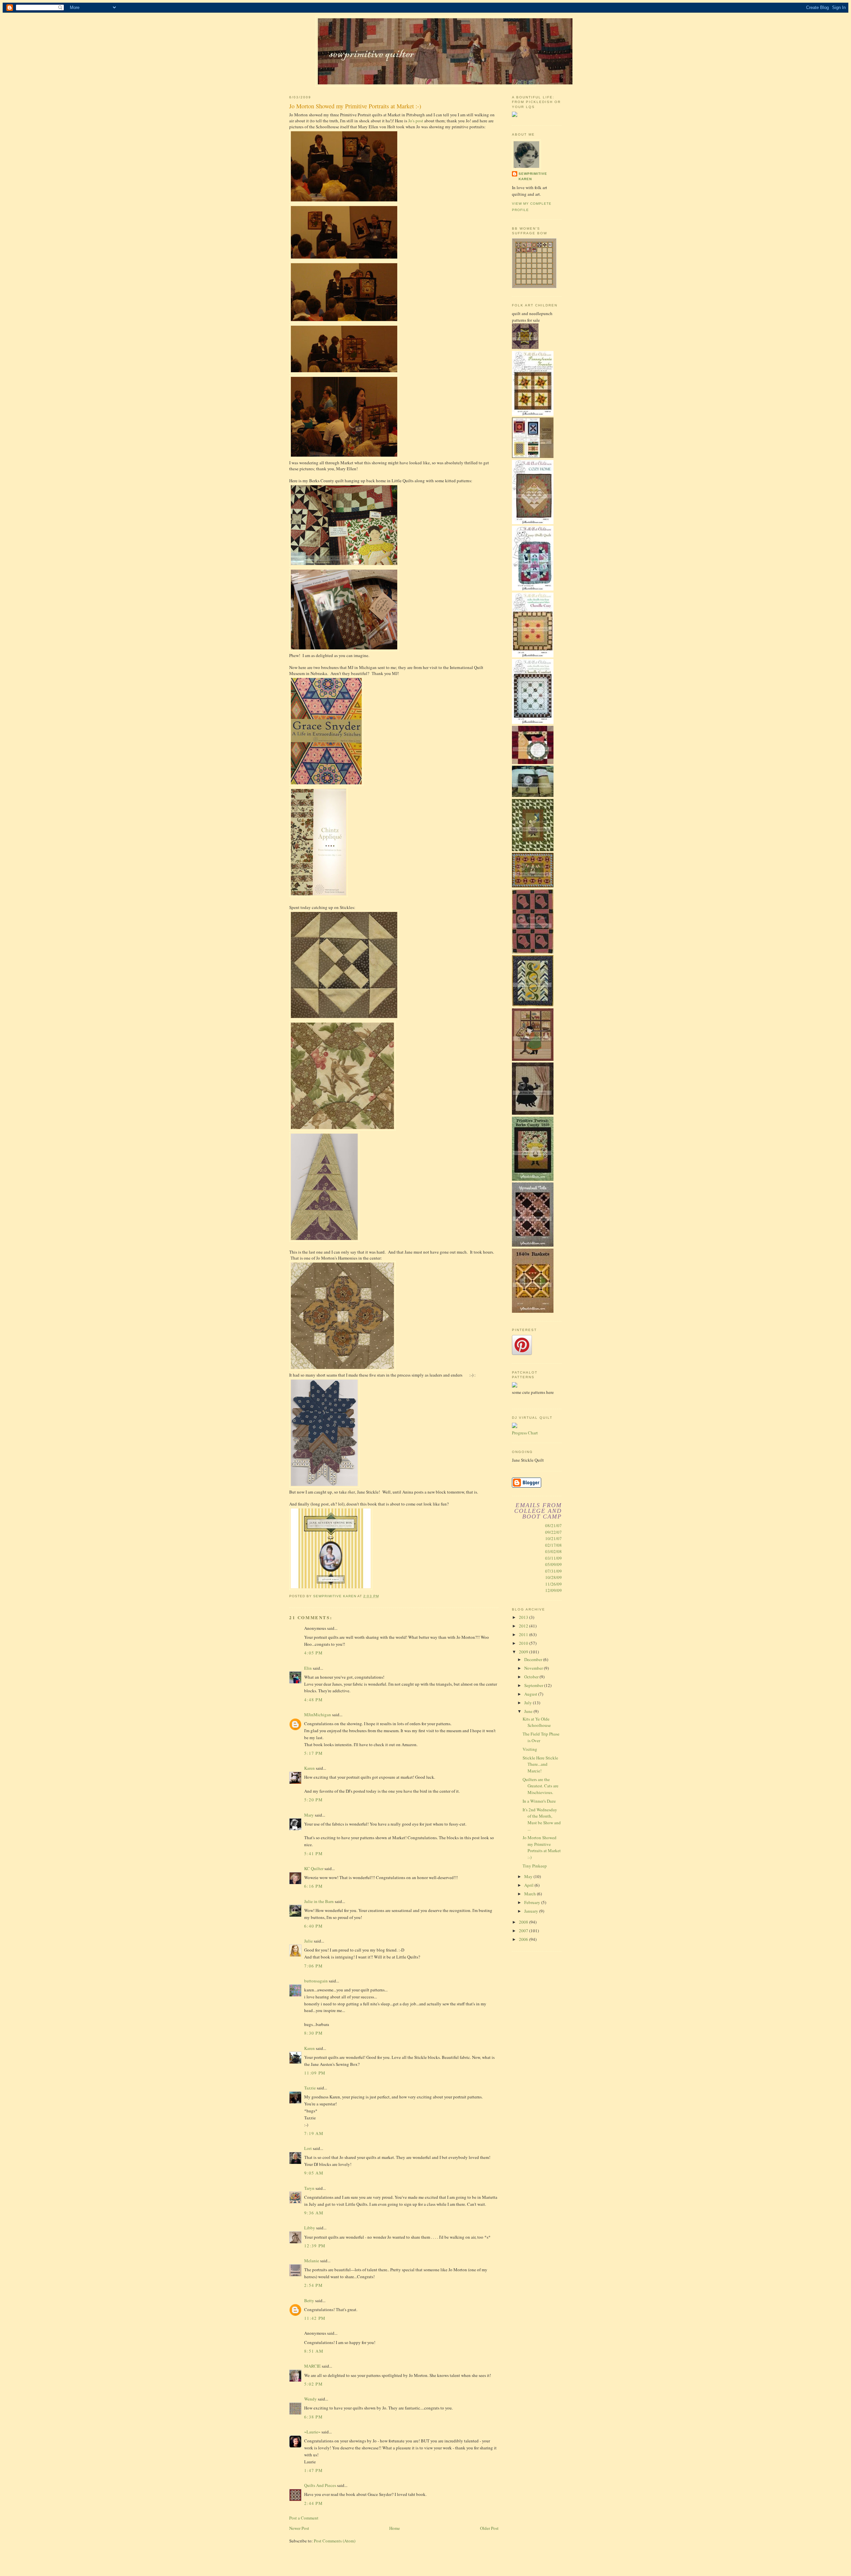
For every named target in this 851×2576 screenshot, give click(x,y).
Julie (308, 1941)
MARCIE (312, 2366)
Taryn (309, 2188)
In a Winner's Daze (539, 1801)
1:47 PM (313, 2470)
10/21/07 (553, 1538)
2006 (524, 1939)
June (529, 1711)
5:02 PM (313, 2384)
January (532, 1911)
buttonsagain (316, 1981)
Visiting (530, 1749)
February (533, 1902)
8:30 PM (313, 2033)
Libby (310, 2228)
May (529, 1876)
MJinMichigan (318, 1715)
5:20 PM (313, 1800)
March (531, 1894)
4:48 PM (313, 1700)
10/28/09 (553, 1577)
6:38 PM (313, 2417)
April (529, 1885)
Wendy (310, 2399)
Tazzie (310, 2088)
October (532, 1677)
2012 (524, 1626)
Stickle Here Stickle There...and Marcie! (540, 1764)
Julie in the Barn (319, 1901)
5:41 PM (313, 1853)
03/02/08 (553, 1551)
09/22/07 (553, 1532)
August (531, 1694)
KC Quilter (314, 1868)
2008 (524, 1922)
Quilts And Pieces (320, 2485)
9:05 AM (314, 2173)
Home (395, 2528)
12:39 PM (315, 2246)
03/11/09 (553, 1558)
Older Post (489, 2528)
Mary (309, 1815)
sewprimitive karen (533, 176)
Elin (308, 1668)
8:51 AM (314, 2351)
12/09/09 (553, 1590)
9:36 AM (314, 2213)
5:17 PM (313, 1753)
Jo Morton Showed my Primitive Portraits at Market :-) (542, 1847)
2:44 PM (313, 2503)
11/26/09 (553, 1584)
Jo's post (416, 121)
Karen (309, 1768)
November (534, 1668)
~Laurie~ (312, 2432)
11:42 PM (315, 2318)
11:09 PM (315, 2073)
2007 (524, 1931)
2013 (524, 1617)
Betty (309, 2300)
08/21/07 (553, 1525)
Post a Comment (304, 2518)
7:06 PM (313, 1966)
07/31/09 (553, 1571)
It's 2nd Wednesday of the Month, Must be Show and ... (542, 1819)
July (529, 1703)
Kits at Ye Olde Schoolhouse (537, 1722)
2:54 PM (313, 2285)
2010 (524, 1643)
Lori (308, 2148)
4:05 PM (313, 1653)
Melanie (312, 2261)
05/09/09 (553, 1564)
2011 (524, 1634)
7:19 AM (314, 2133)
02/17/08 (553, 1545)
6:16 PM (313, 1886)
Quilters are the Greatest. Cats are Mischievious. (541, 1786)
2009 (524, 1652)
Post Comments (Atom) (335, 2541)
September (534, 1685)
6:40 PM (313, 1926)
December (534, 1659)
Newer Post (299, 2528)
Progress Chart (525, 1433)
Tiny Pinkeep (535, 1866)
